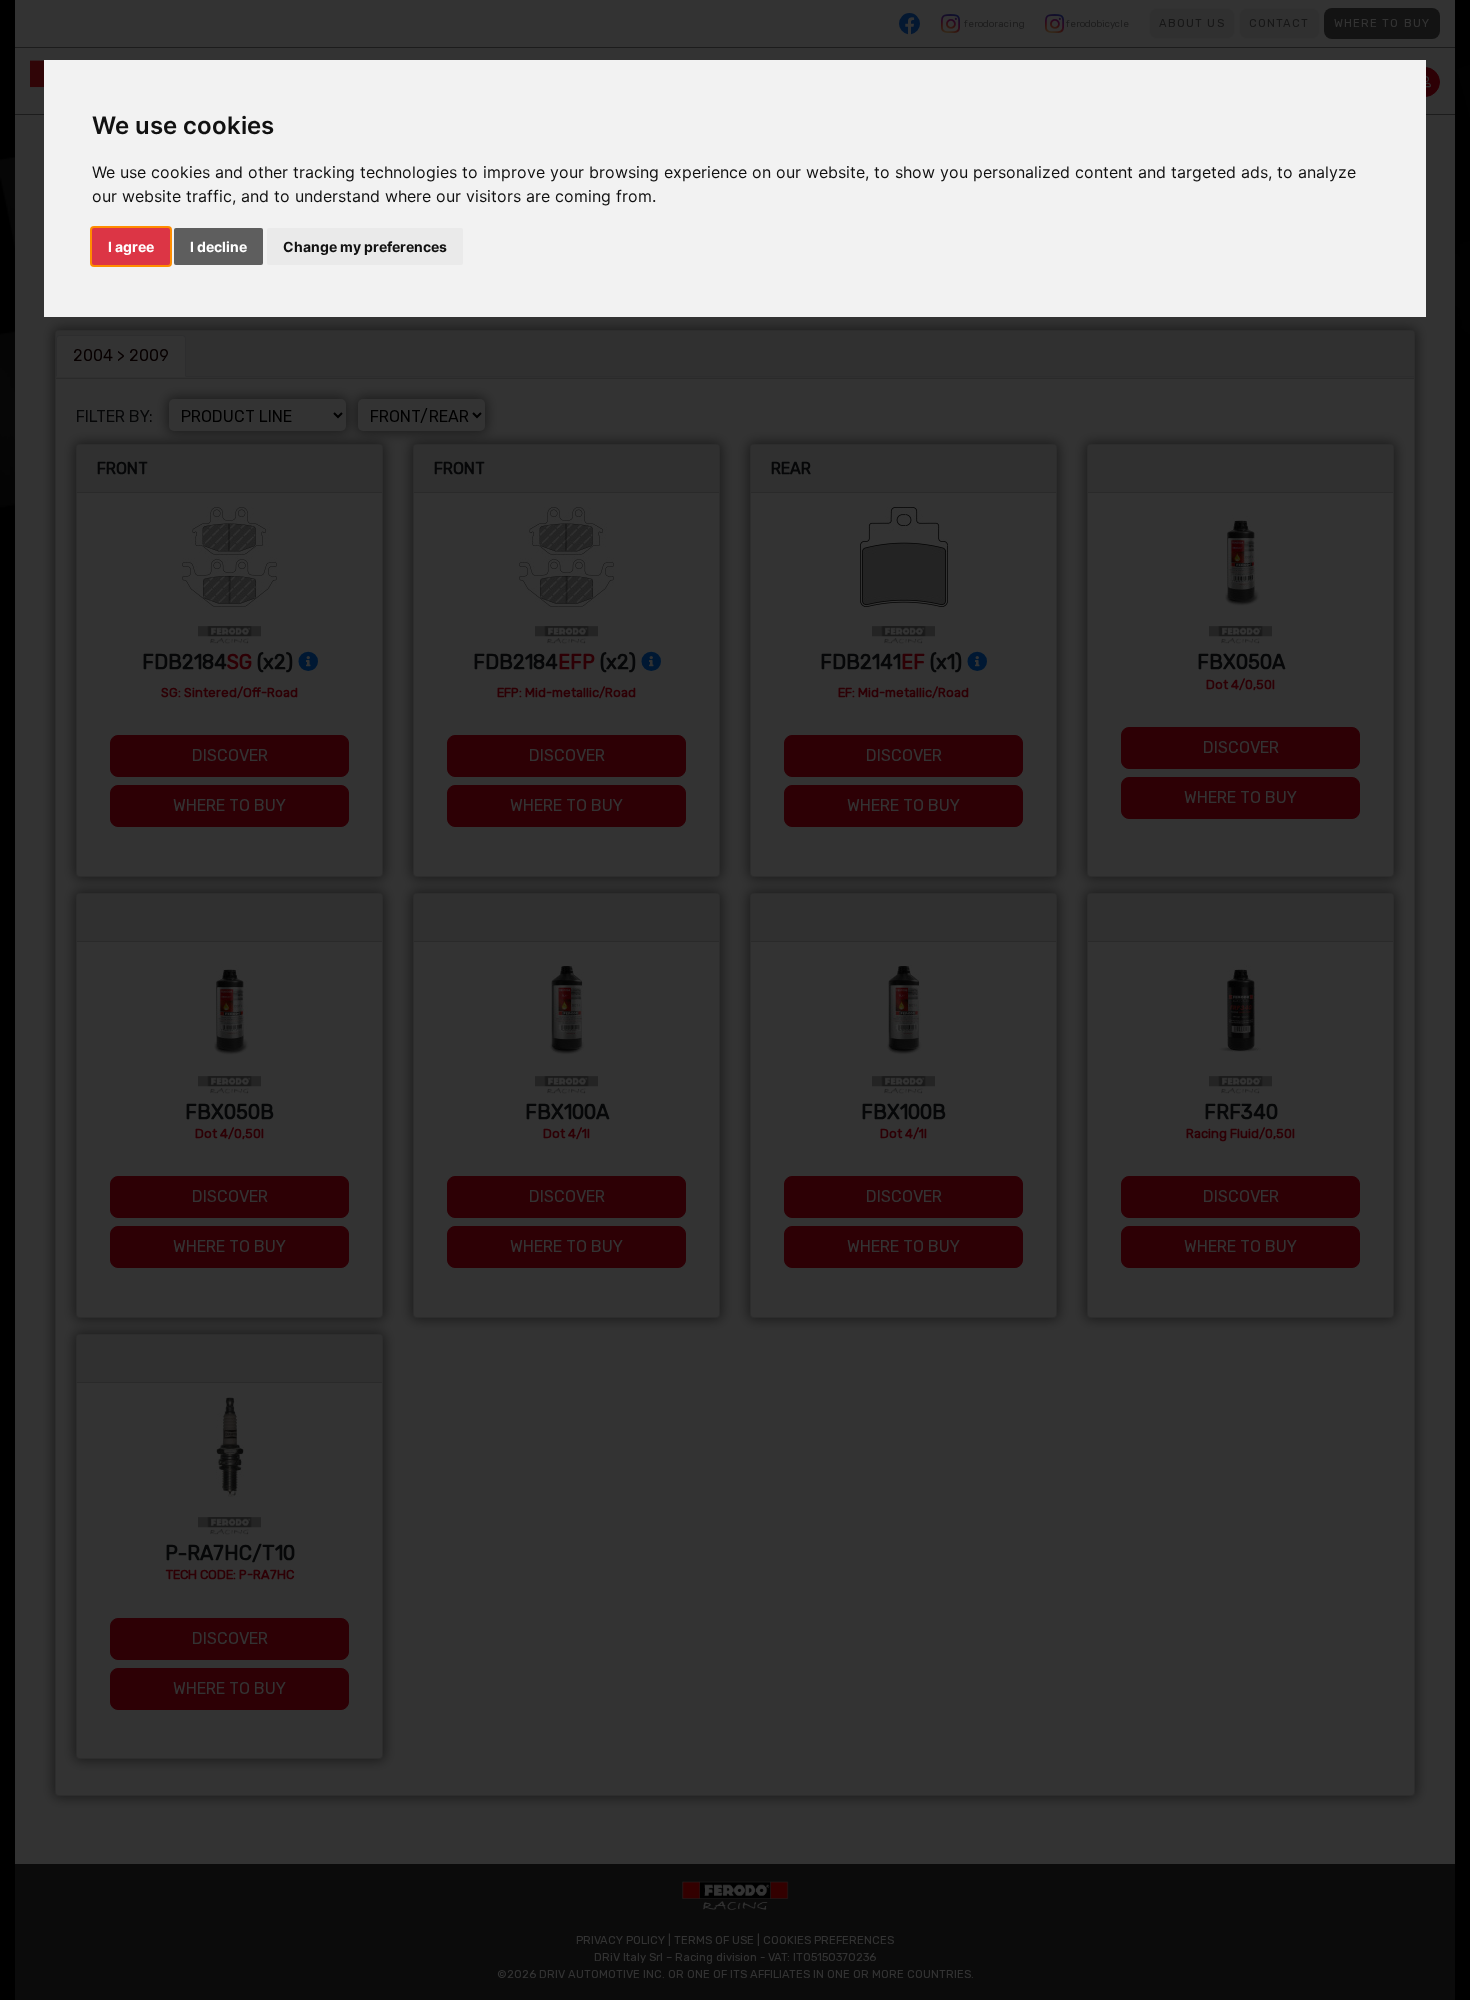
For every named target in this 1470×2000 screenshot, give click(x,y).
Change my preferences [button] (365, 246)
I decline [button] (218, 246)
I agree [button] (131, 246)
